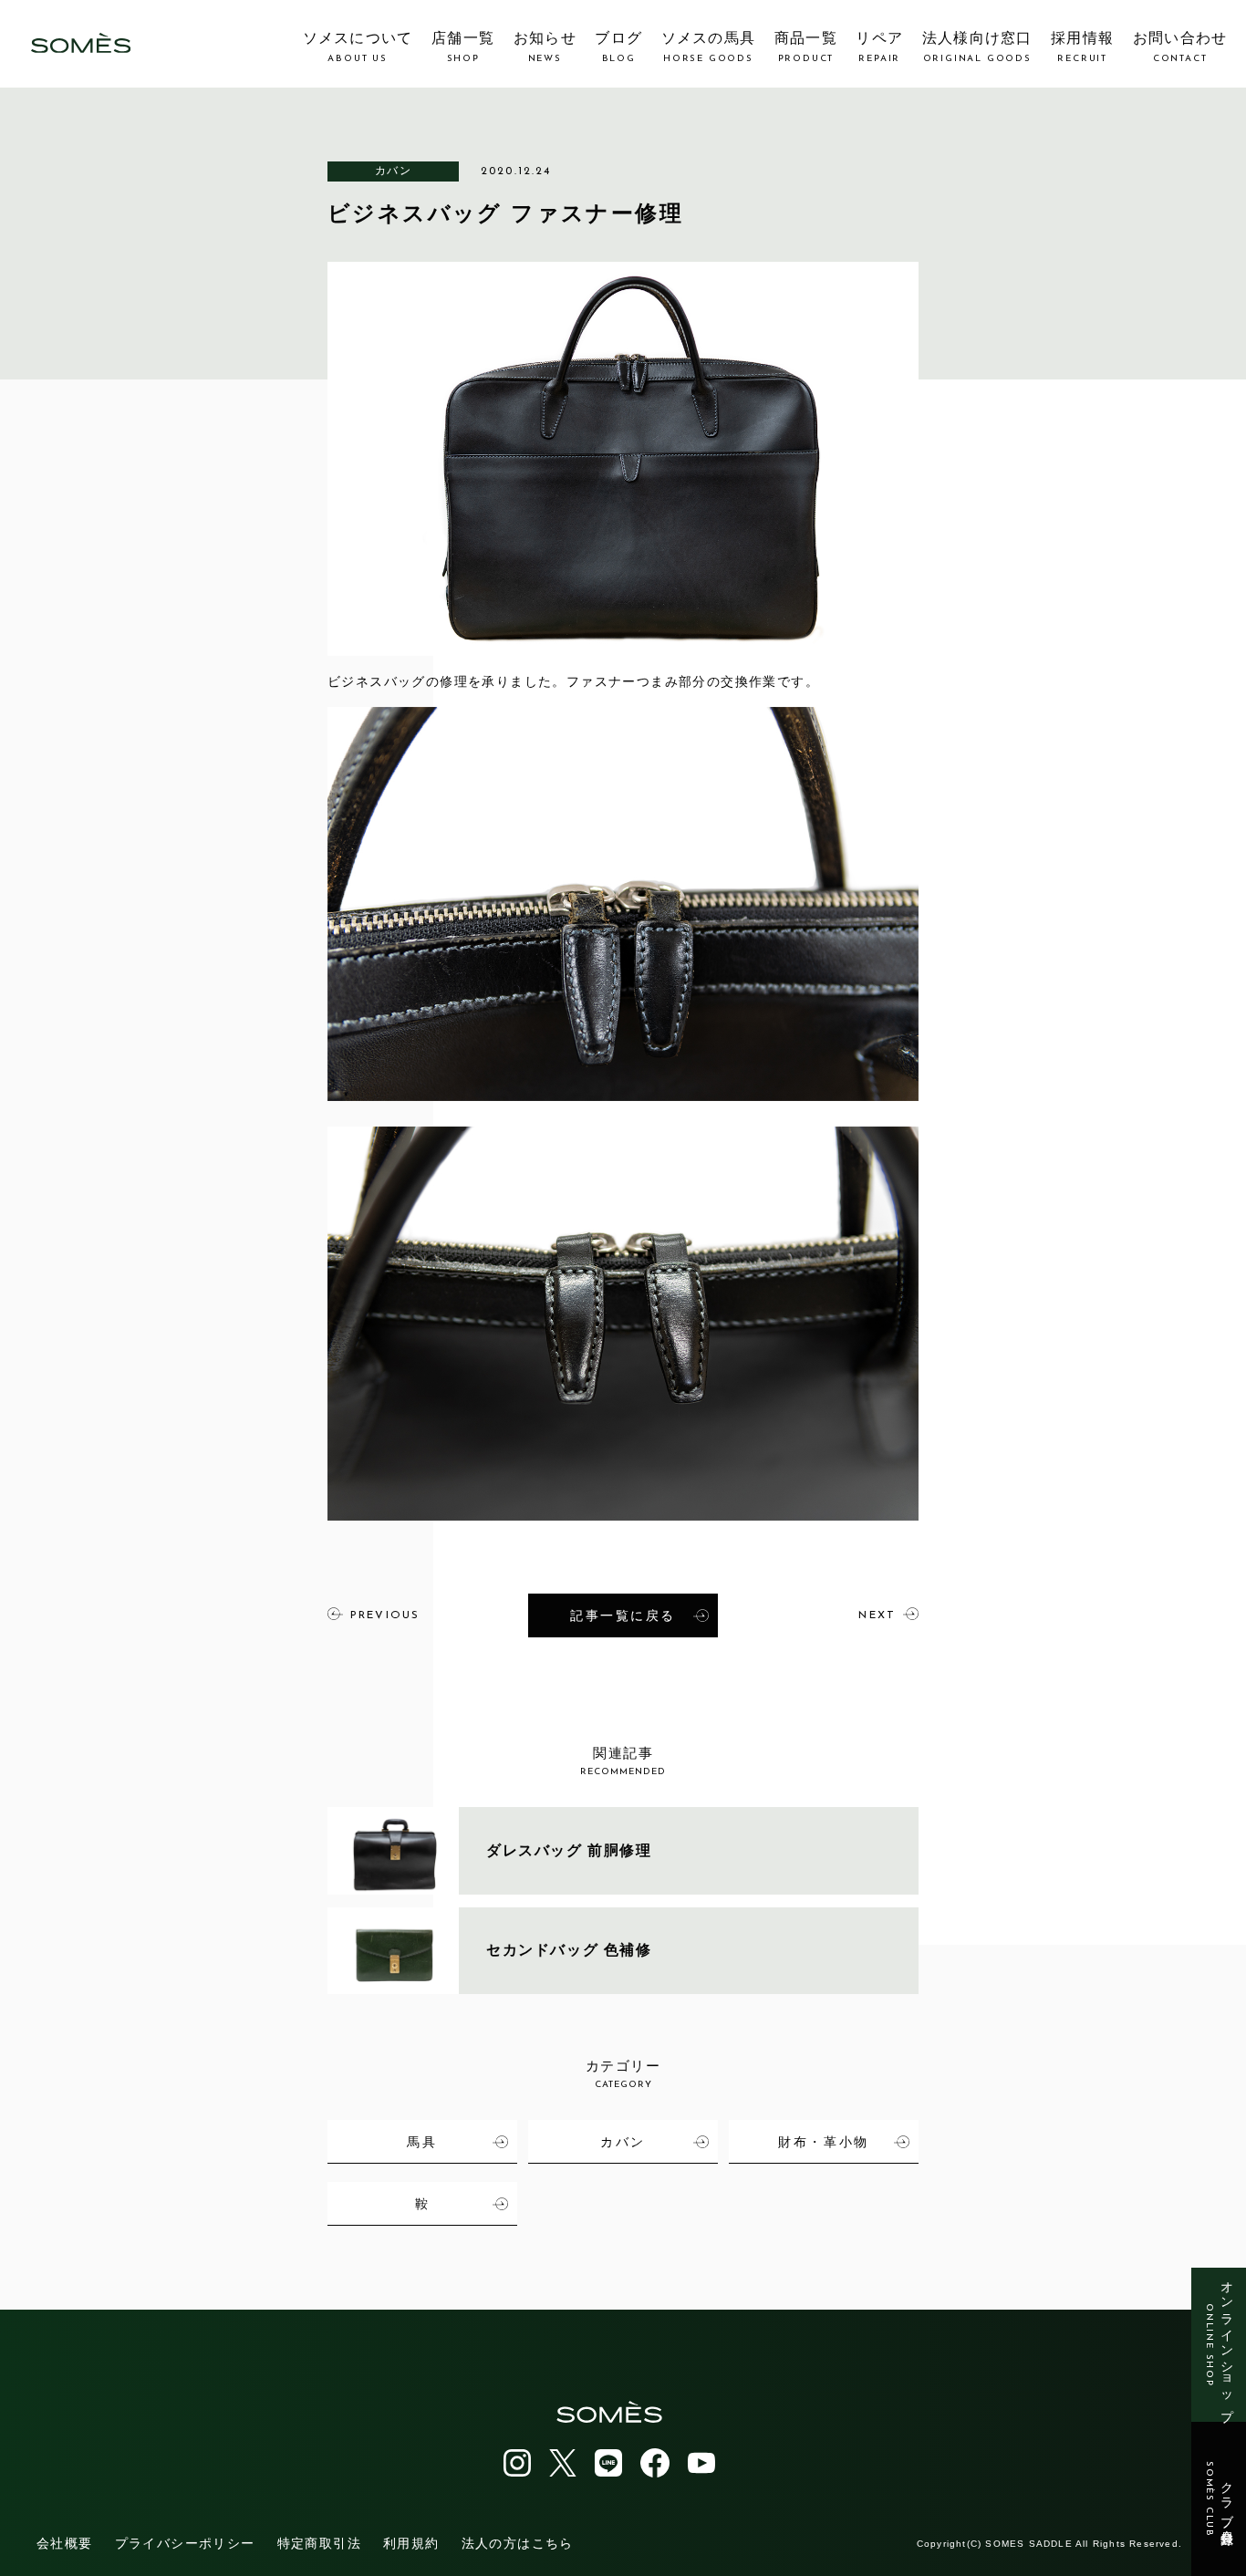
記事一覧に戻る (623, 1615)
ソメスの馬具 (709, 47)
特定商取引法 (319, 2543)
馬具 (422, 2142)
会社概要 (65, 2543)
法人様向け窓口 (977, 47)
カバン (393, 171)
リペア (879, 47)
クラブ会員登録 (1219, 2499)
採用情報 (1082, 47)
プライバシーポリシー (185, 2543)
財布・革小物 (823, 2142)
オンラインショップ (1219, 2345)
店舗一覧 (463, 47)
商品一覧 (806, 47)
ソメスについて (358, 47)
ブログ (618, 47)
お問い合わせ (1180, 47)
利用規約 (411, 2543)
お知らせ (545, 47)
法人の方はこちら (518, 2543)
